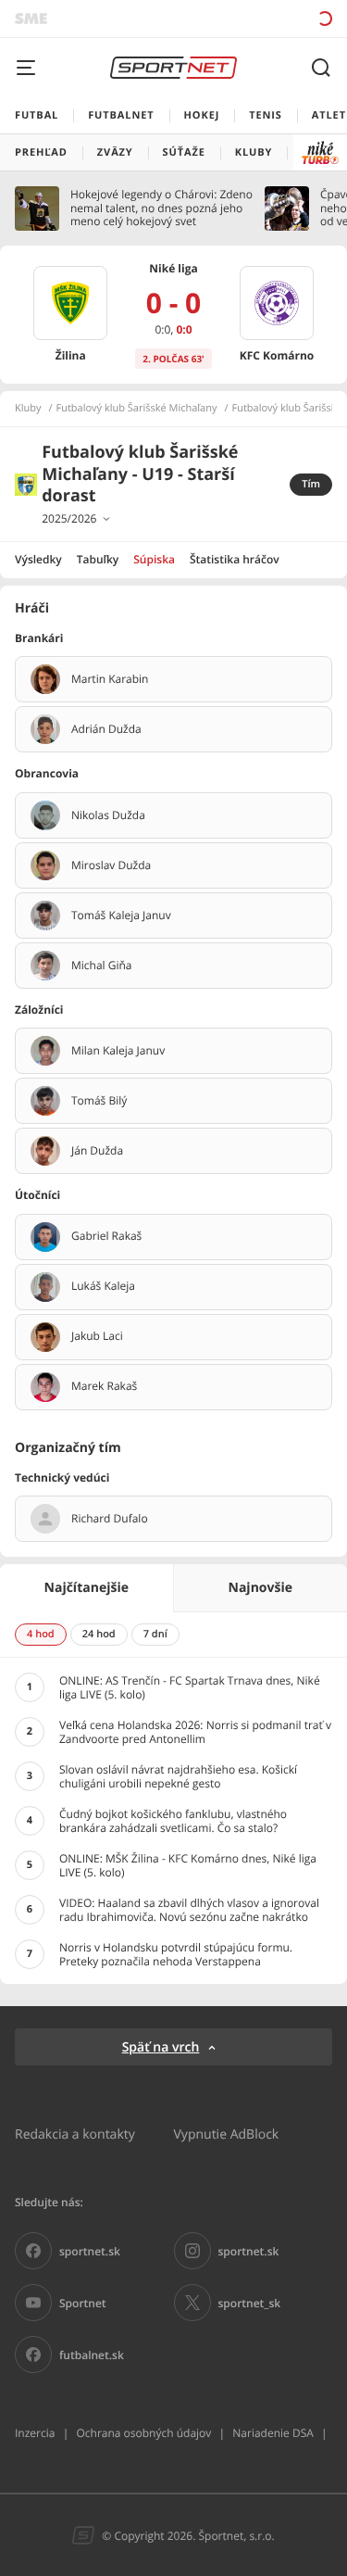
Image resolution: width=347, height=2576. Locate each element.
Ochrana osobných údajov (143, 2433)
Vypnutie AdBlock (227, 2134)
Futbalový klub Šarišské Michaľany (137, 409)
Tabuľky (98, 559)
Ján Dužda (97, 1151)
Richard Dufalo (110, 1519)
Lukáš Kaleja (103, 1286)
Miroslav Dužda (111, 865)
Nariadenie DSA (273, 2433)
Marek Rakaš (104, 1386)
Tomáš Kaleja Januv (121, 915)
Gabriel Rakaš (106, 1236)
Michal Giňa (102, 966)
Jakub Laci (97, 1336)
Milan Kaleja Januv (118, 1051)
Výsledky (38, 559)
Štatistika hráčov (235, 559)
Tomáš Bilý (99, 1101)
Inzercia (35, 2433)
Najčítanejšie (87, 1588)
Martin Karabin (110, 679)
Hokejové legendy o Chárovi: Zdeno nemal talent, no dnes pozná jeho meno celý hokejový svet (161, 208)
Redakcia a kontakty (75, 2134)
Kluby (28, 409)
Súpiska (154, 559)
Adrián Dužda (106, 729)
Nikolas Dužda (108, 815)
